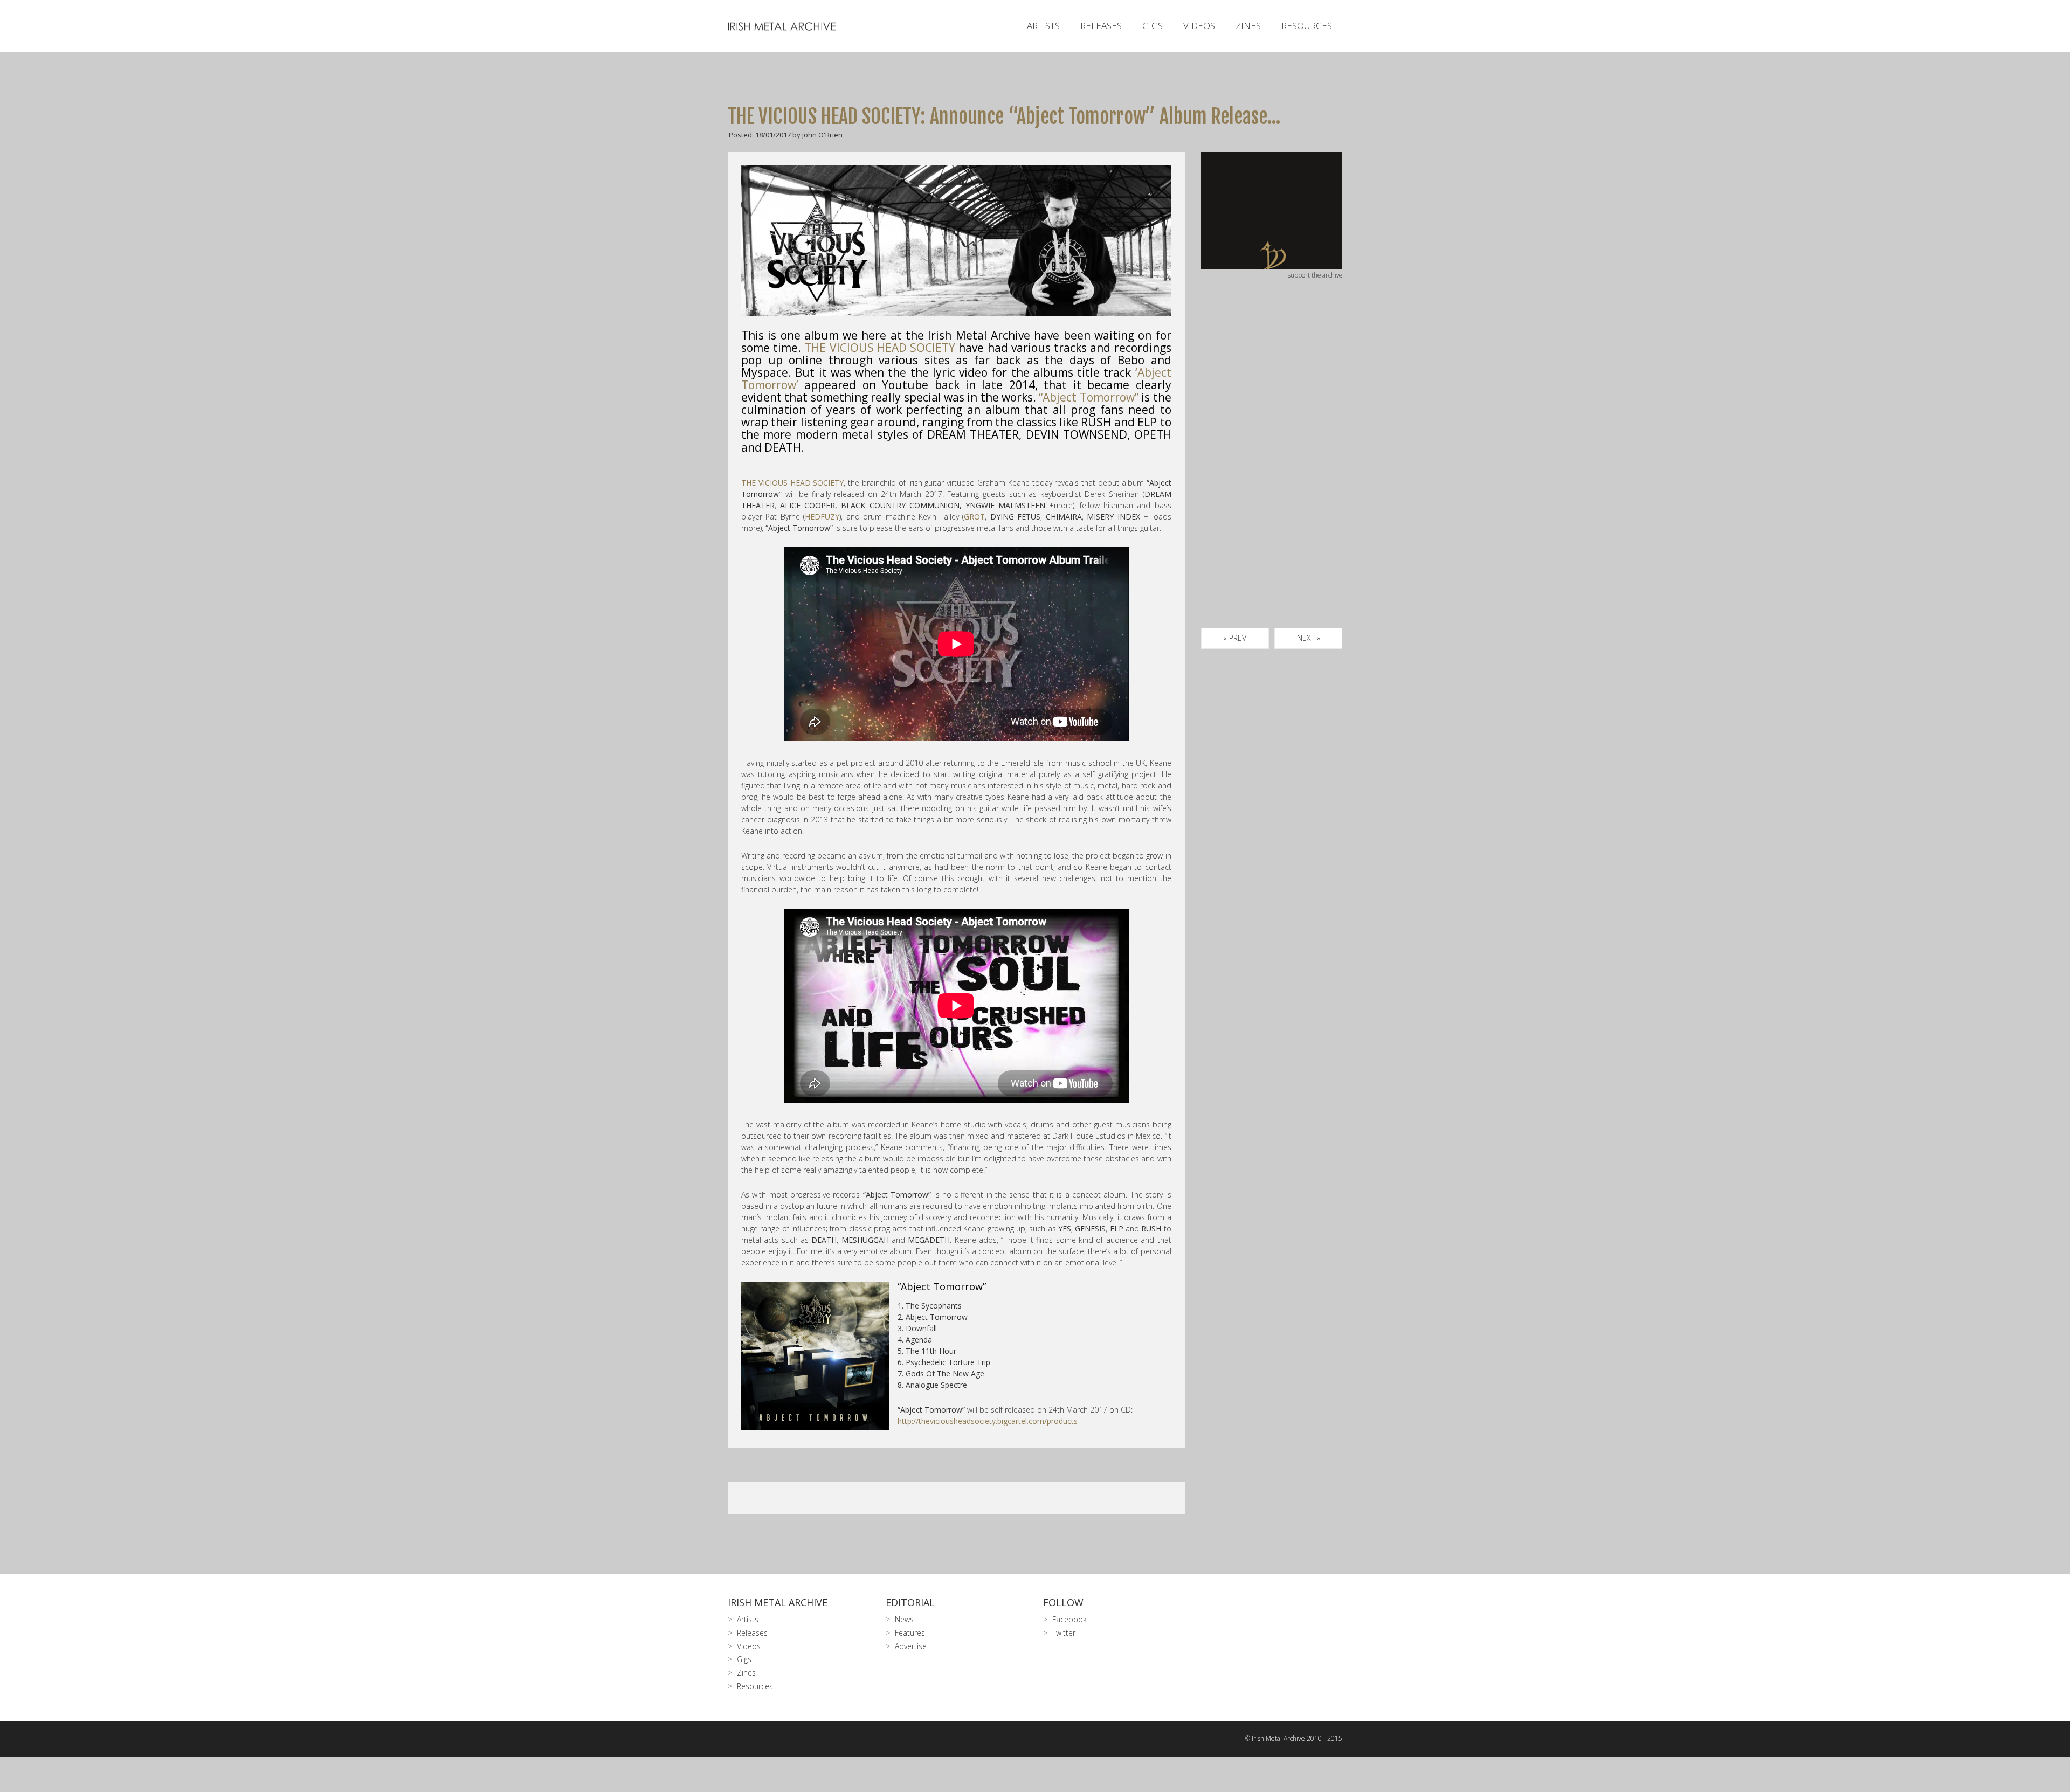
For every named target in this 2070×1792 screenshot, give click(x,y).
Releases (1101, 26)
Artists (1043, 26)
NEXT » (1309, 638)
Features (910, 1633)
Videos (1199, 26)
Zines (1248, 26)
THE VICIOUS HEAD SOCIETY (880, 348)
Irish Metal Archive (778, 1602)
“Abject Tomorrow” (1088, 397)
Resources (1307, 26)
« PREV (1235, 638)
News (904, 1619)
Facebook (1069, 1619)
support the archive (1315, 275)
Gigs (1153, 26)
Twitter (1064, 1633)
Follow (1063, 1602)
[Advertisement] (1272, 466)
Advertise (911, 1646)
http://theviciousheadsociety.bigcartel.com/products (988, 1421)
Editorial (910, 1602)
